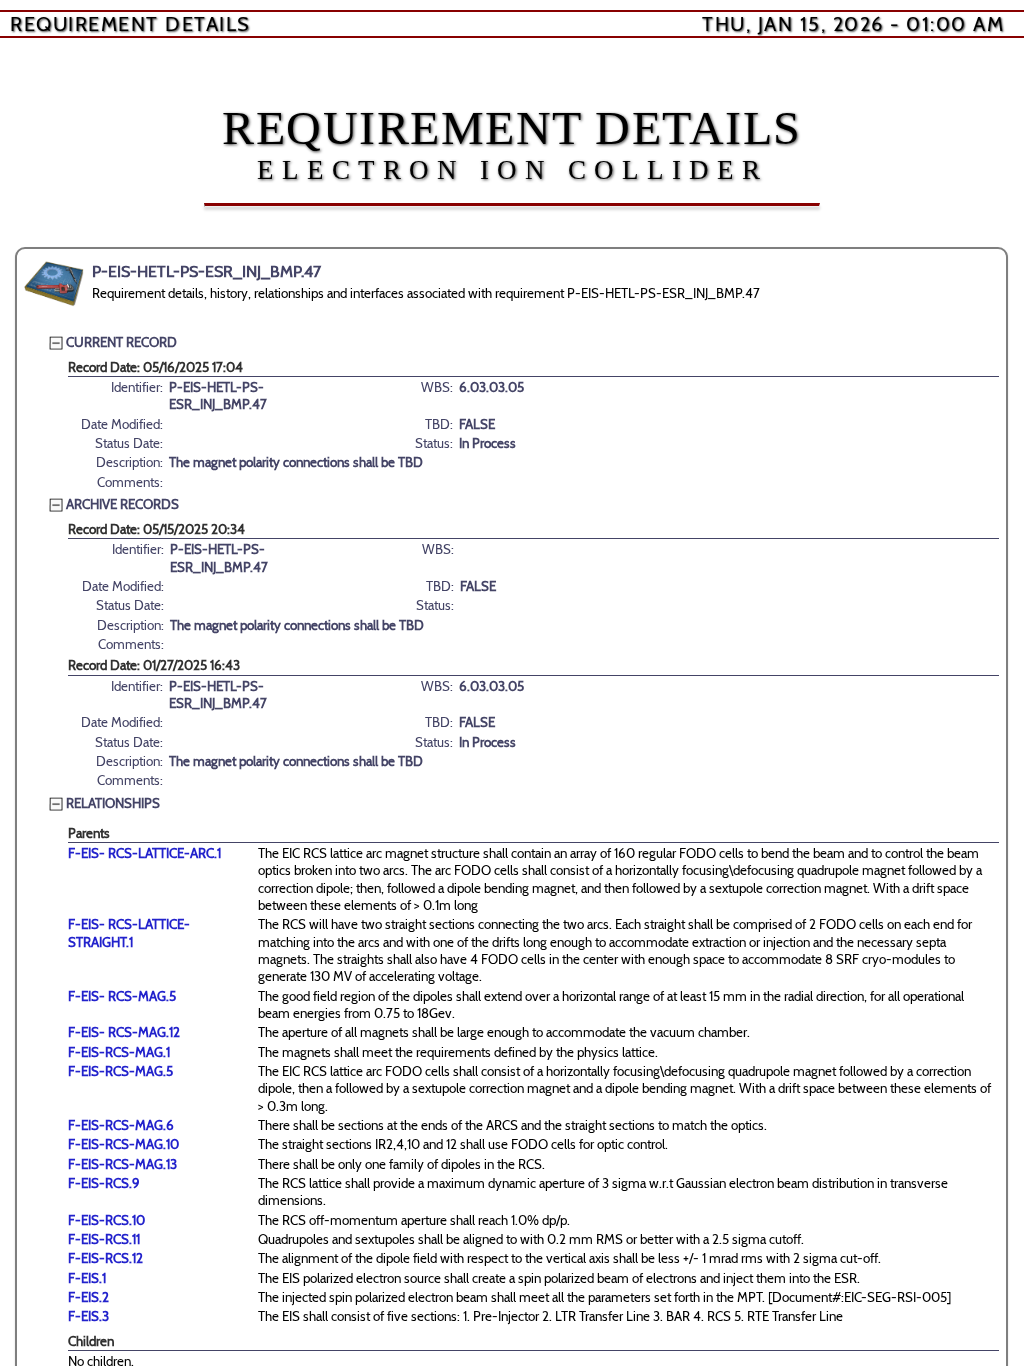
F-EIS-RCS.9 (104, 1183)
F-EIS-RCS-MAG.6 (121, 1125)
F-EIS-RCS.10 (106, 1220)
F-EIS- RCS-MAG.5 (122, 996)
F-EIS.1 (87, 1278)
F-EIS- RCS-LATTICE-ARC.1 (144, 853)
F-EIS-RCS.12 (105, 1258)
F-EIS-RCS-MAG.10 (123, 1144)
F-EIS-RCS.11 (104, 1239)
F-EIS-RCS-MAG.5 (120, 1071)
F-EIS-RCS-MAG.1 (119, 1052)
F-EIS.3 (88, 1316)
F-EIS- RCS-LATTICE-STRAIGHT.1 (129, 932)
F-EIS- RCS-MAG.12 (124, 1032)
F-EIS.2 (88, 1297)
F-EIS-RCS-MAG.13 (122, 1164)
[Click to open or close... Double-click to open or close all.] (54, 284)
